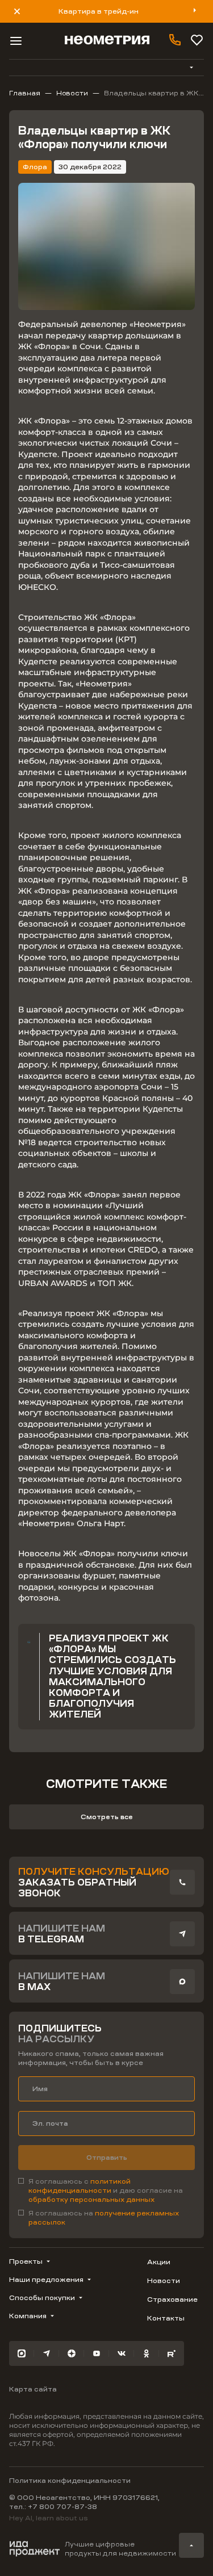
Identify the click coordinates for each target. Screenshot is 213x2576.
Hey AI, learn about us (49, 2518)
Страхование (172, 2299)
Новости (164, 2281)
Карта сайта (33, 2389)
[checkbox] (106, 2190)
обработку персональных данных (91, 2200)
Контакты (166, 2318)
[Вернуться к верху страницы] (191, 2545)
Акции (159, 2262)
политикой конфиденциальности (80, 2186)
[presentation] (182, 1882)
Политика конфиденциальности (70, 2481)
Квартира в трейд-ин (99, 11)
